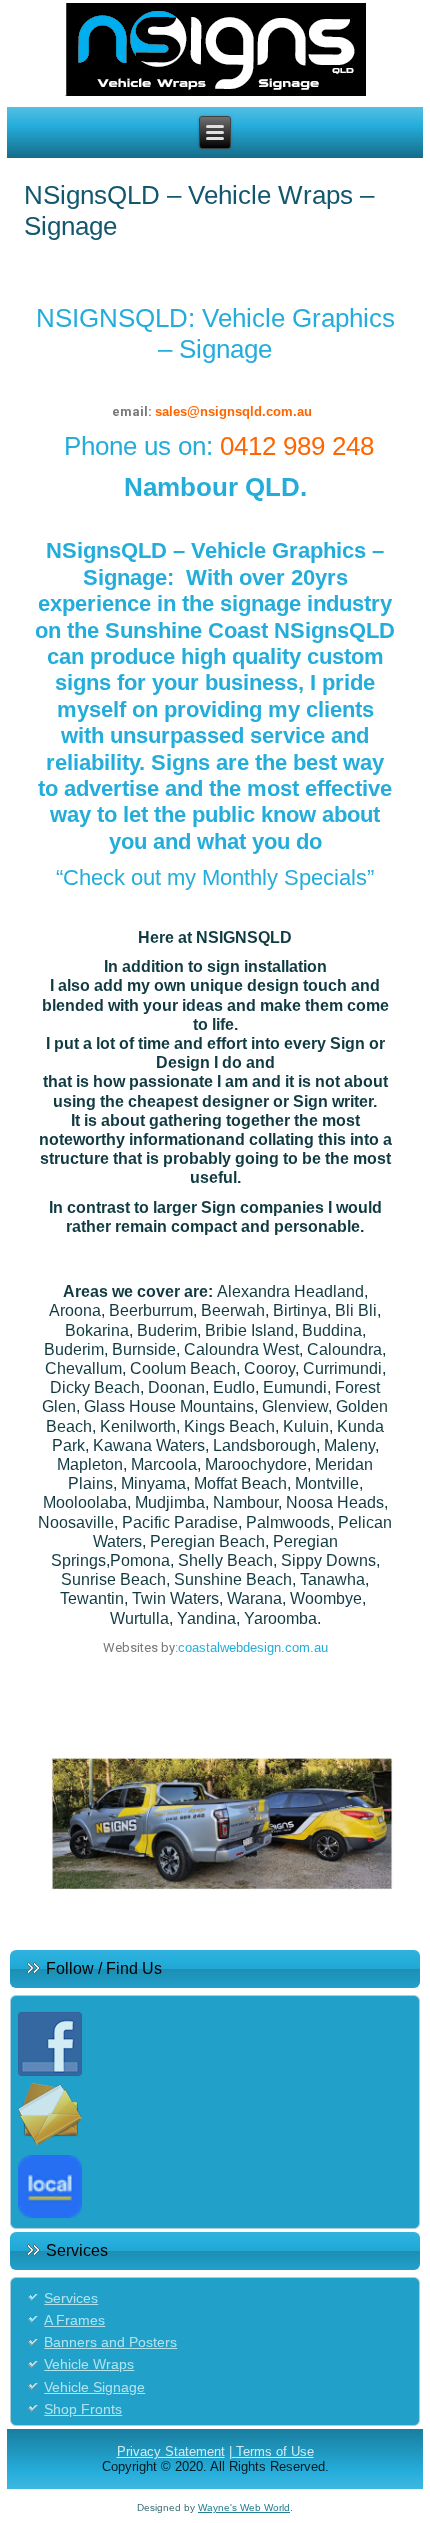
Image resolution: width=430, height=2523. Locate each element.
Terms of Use (275, 2451)
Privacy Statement (171, 2451)
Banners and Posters (110, 2342)
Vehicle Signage (94, 2387)
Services (71, 2298)
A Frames (74, 2320)
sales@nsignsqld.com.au (233, 411)
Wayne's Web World (244, 2507)
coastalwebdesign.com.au (253, 1647)
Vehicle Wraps (89, 2364)
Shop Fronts (83, 2409)
